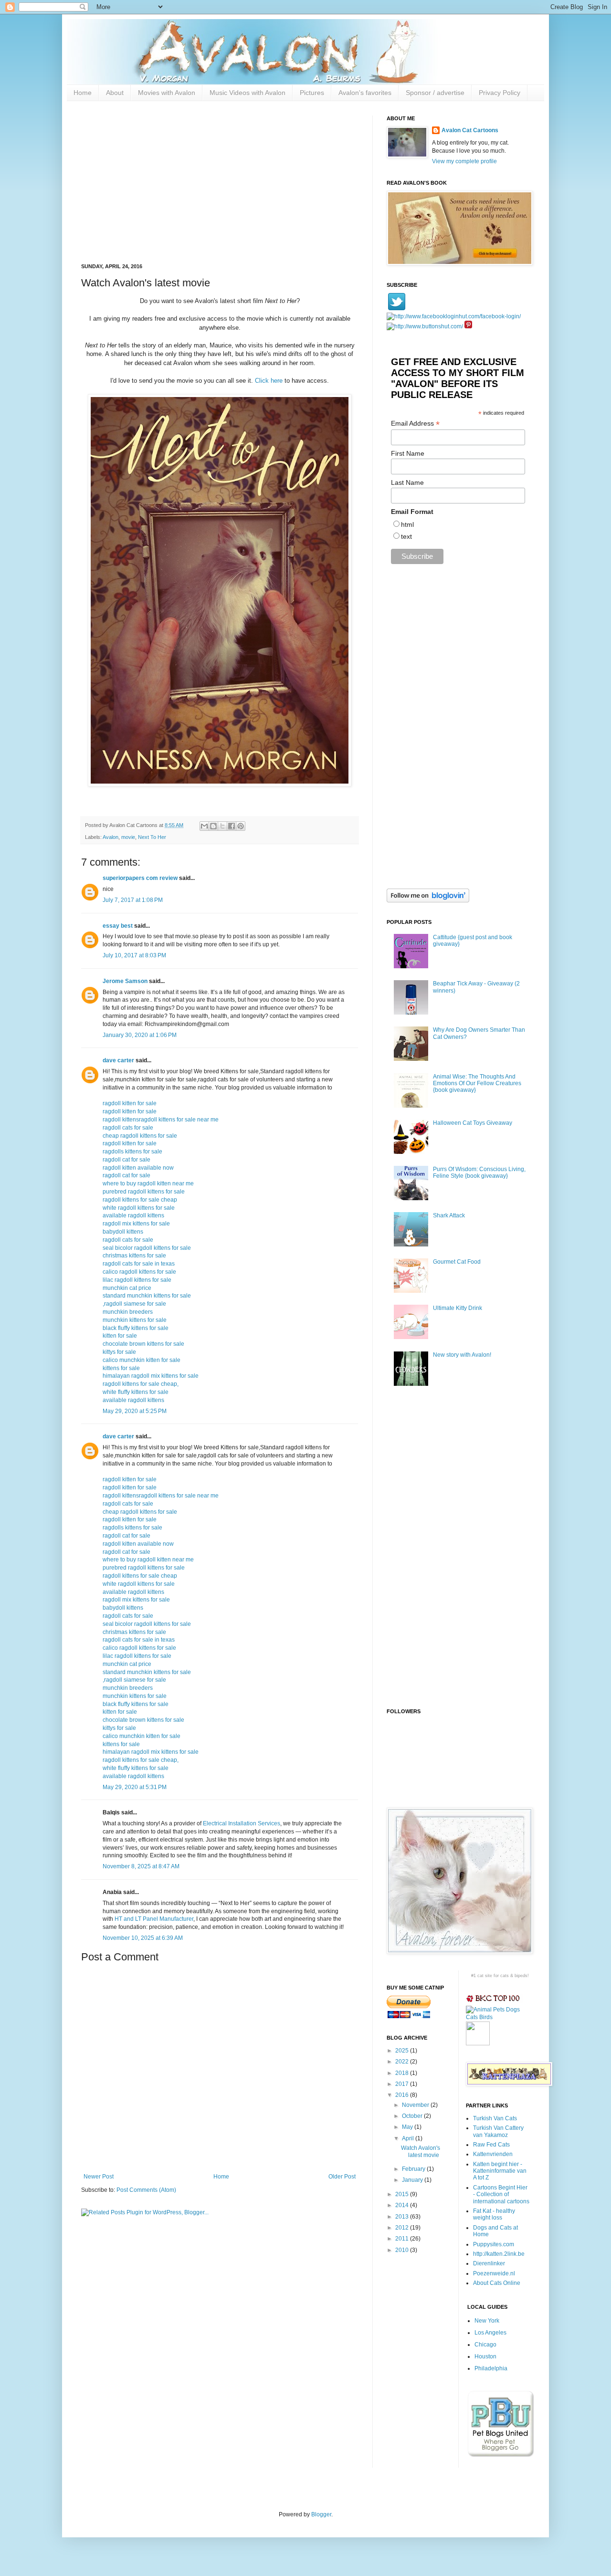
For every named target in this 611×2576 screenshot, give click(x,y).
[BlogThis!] (213, 826)
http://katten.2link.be (499, 2254)
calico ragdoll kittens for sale (139, 1272)
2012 (403, 2228)
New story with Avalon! (462, 1355)
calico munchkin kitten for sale (142, 1360)
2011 (403, 2239)
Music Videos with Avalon (248, 93)
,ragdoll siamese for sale (134, 1304)
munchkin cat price (127, 1288)
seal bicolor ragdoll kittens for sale (147, 1248)
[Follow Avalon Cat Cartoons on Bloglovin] (428, 901)
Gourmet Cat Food (457, 1262)
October (413, 2116)
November (416, 2105)
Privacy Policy (500, 93)
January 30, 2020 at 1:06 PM (140, 1035)
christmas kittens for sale (134, 1256)
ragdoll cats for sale (128, 1128)
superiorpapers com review (140, 878)
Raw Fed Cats (491, 2145)
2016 (403, 2095)
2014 (403, 2205)
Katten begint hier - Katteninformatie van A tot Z (500, 2171)
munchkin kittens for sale (135, 1320)
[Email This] (204, 826)
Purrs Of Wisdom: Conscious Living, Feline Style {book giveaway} (479, 1173)
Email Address (415, 424)
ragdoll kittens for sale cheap (140, 1200)
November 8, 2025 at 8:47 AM (141, 1866)
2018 (403, 2073)
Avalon (111, 837)
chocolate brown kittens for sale (143, 1344)
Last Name (407, 482)
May (408, 2127)
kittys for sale (119, 1352)
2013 (403, 2217)
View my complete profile (464, 161)
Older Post (342, 2177)
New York (487, 2321)
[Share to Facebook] (232, 826)
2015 (403, 2194)
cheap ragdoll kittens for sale (140, 1136)
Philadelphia (491, 2368)
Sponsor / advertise (435, 93)
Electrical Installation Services (242, 1823)
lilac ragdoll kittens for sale (137, 1280)
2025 (403, 2051)
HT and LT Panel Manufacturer (154, 1919)
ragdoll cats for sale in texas (139, 1264)
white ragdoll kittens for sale (139, 1208)
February (414, 2169)
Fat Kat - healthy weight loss (494, 2214)
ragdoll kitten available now (138, 1168)
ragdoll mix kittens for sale (136, 1224)
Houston (485, 2356)
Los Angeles (490, 2333)
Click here (269, 381)
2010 (403, 2250)
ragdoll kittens (121, 1120)
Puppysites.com (494, 2244)
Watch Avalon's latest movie (421, 2151)
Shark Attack (449, 1215)
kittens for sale (121, 1368)
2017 (403, 2084)
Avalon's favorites (365, 93)
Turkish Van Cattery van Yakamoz (498, 2131)
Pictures (312, 93)
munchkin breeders (128, 1312)
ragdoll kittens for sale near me (179, 1120)
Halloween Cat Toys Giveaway (473, 1123)
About (115, 93)
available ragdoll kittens (133, 1215)
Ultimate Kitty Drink (458, 1308)
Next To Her (152, 837)
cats (505, 1976)
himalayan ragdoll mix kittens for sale (151, 1376)
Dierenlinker (489, 2263)
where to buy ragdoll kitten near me (148, 1183)
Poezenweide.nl (494, 2273)
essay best (118, 926)
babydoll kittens (123, 1232)
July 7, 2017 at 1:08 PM (133, 900)
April (409, 2138)
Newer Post (99, 2177)
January (413, 2180)
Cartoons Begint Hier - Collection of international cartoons (501, 2194)
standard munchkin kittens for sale (147, 1296)
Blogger (321, 2514)
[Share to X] (222, 826)
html (407, 524)
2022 (403, 2062)
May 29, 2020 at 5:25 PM (135, 1411)
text (406, 536)
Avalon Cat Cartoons (470, 130)
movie (128, 837)
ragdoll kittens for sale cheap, (141, 1384)
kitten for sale (120, 1336)
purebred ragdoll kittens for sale (144, 1192)
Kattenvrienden (493, 2154)
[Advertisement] (220, 182)
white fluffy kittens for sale (136, 1392)
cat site (485, 1976)
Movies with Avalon (167, 93)
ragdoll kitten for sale (130, 1103)
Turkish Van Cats (495, 2118)
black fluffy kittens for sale (136, 1328)
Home (83, 93)
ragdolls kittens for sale (132, 1152)
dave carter (118, 1060)
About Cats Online (497, 2283)
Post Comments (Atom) (146, 2190)
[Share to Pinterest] (241, 826)
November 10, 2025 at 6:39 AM (143, 1938)
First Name (408, 453)
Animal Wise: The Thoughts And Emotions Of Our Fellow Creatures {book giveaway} (477, 1084)
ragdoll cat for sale (126, 1160)
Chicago (485, 2345)
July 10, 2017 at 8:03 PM (134, 955)
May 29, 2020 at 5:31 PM (135, 1787)
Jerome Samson (125, 981)
